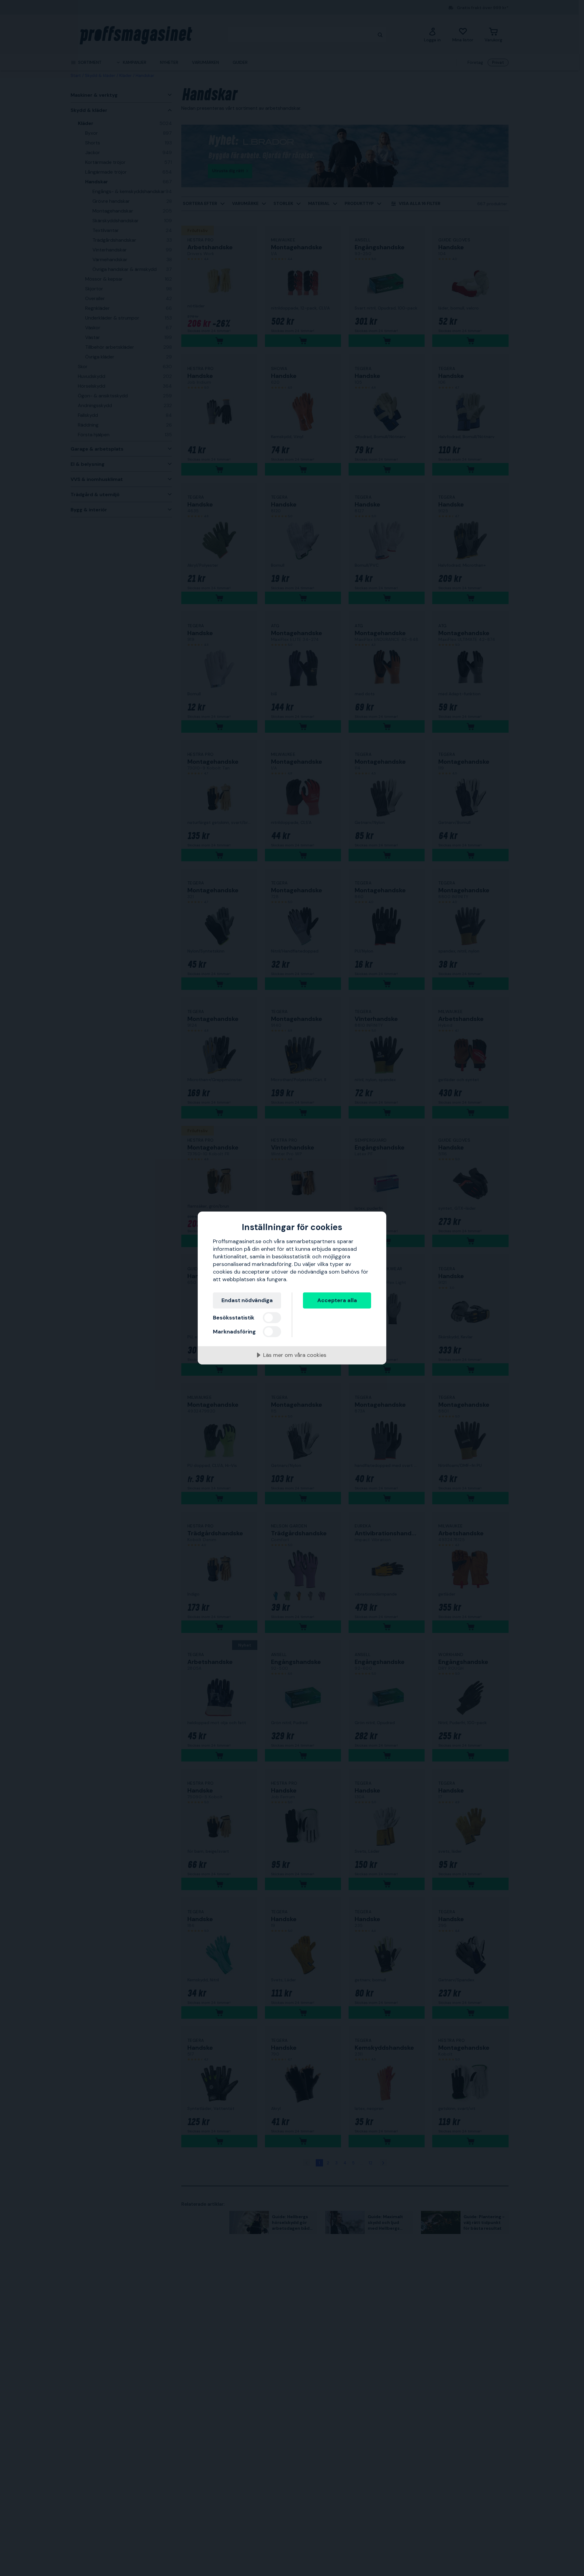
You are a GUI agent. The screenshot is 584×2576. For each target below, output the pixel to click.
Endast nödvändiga (247, 1300)
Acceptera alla (337, 1300)
